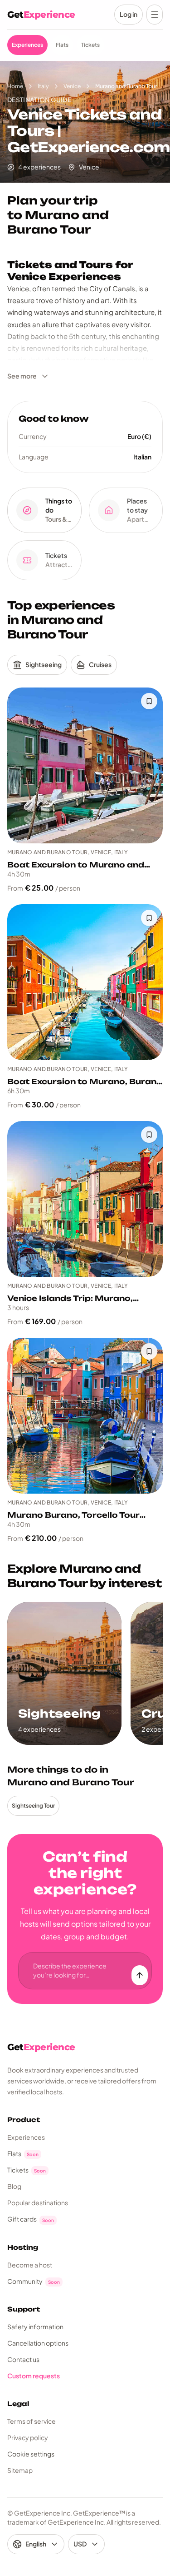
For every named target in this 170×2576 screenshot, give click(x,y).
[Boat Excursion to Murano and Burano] (85, 765)
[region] (85, 1673)
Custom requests (34, 2376)
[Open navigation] (155, 15)
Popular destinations (38, 2202)
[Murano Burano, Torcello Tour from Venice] (85, 1416)
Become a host (30, 2265)
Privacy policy (28, 2437)
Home (15, 86)
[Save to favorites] (149, 701)
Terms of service (32, 2421)
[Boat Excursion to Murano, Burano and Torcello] (85, 982)
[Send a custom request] (140, 1975)
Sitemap (20, 2470)
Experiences (26, 2137)
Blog (14, 2186)
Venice (72, 86)
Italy (43, 86)
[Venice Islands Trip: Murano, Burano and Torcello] (85, 1199)
